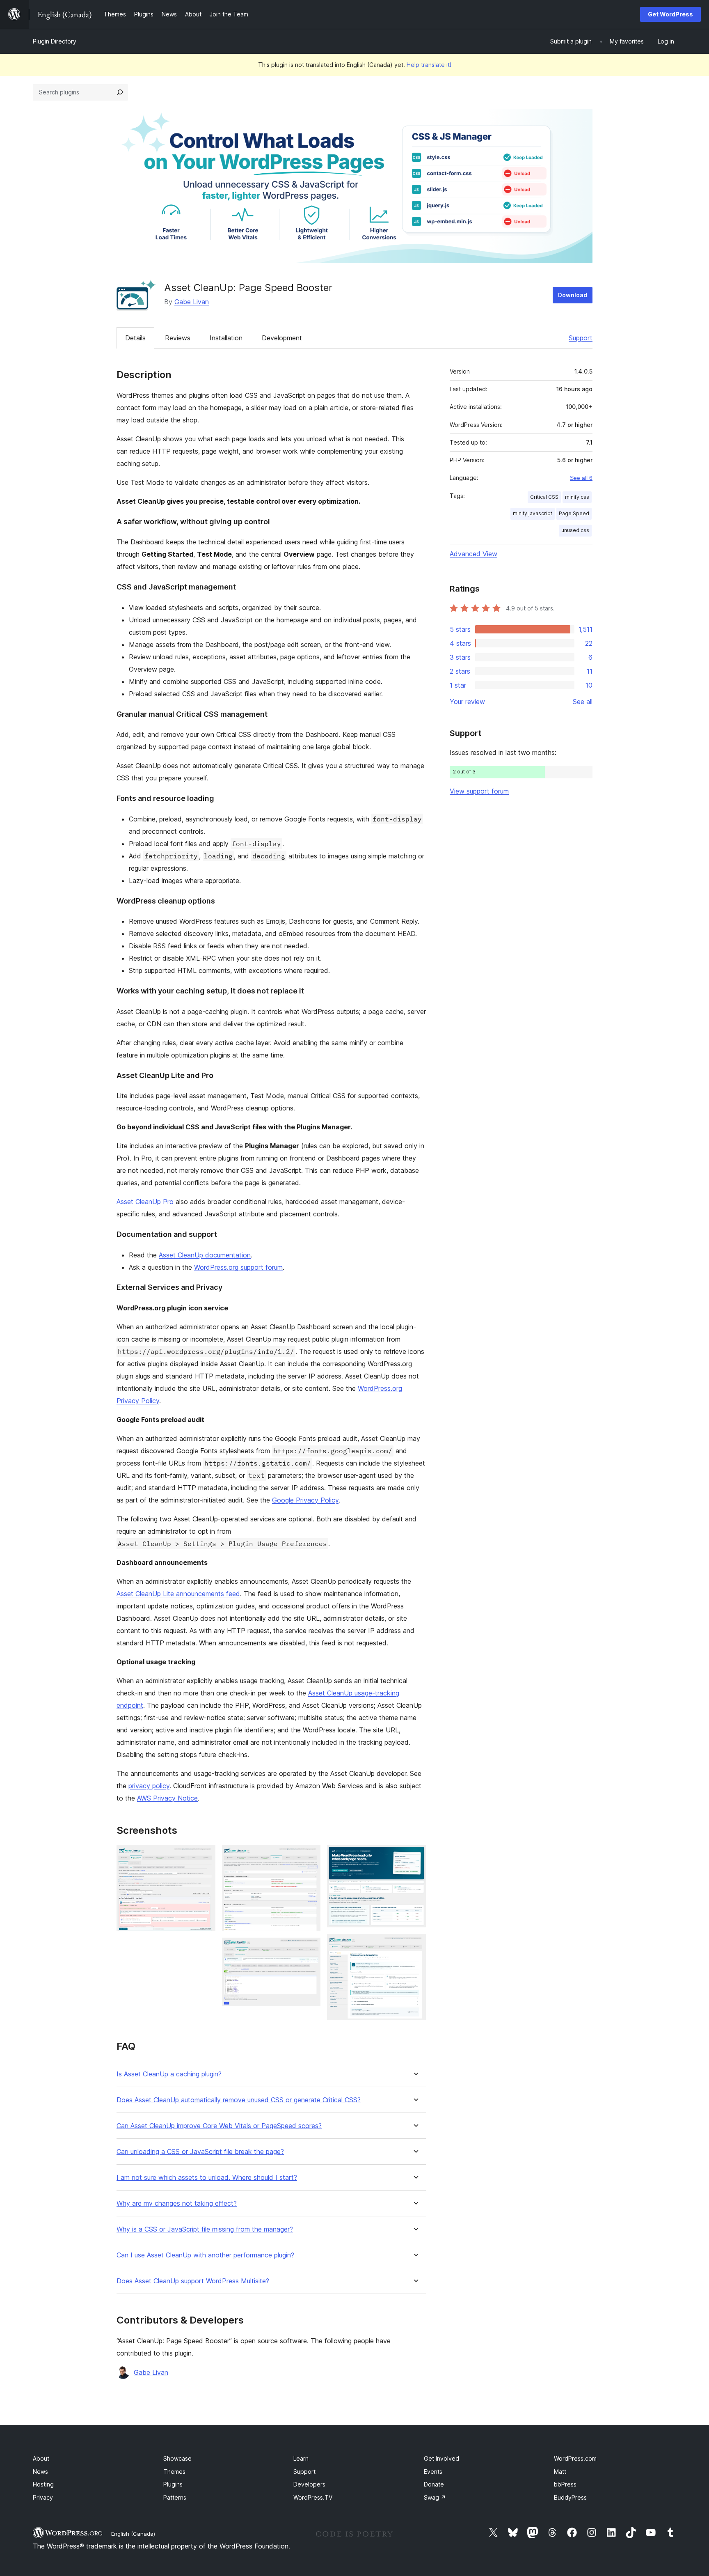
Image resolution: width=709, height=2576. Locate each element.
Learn (301, 2458)
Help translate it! (429, 65)
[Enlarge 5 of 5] (415, 1945)
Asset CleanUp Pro (145, 1202)
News (40, 2472)
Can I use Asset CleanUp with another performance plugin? (205, 2255)
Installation (226, 338)
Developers (309, 2484)
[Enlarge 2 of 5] (309, 1856)
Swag (435, 2497)
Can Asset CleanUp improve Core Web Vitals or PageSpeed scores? (219, 2126)
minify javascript (533, 513)
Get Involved (441, 2458)
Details (135, 338)
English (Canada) (133, 2534)
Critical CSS (544, 497)
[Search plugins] (120, 92)
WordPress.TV (313, 2497)
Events (433, 2472)
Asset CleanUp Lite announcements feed (178, 1594)
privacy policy (149, 1786)
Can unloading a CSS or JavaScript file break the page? (200, 2152)
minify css (577, 497)
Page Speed (574, 513)
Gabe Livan (192, 302)
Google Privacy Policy (305, 1500)
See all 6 (581, 478)
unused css (575, 530)
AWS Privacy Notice (167, 1798)
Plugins (173, 2484)
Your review (467, 702)
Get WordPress (670, 14)
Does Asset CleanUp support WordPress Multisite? (193, 2281)
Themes (174, 2472)
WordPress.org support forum (238, 1267)
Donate (434, 2484)
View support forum (479, 791)
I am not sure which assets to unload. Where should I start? (207, 2178)
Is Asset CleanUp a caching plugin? (169, 2074)
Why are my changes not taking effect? (177, 2203)
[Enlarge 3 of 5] (309, 1949)
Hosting (43, 2484)
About (41, 2458)
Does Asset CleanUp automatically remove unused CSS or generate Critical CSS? (239, 2100)
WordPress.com (575, 2458)
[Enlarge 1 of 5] (204, 1856)
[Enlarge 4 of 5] (415, 1856)
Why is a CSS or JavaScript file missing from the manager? (205, 2229)
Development (282, 338)
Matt (560, 2472)
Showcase (177, 2458)
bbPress (565, 2484)
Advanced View (473, 554)
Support (581, 338)
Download (573, 295)
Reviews (178, 338)
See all (583, 702)
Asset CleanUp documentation (205, 1255)
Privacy (43, 2497)
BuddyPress (570, 2497)
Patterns (175, 2497)
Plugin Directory (55, 41)
